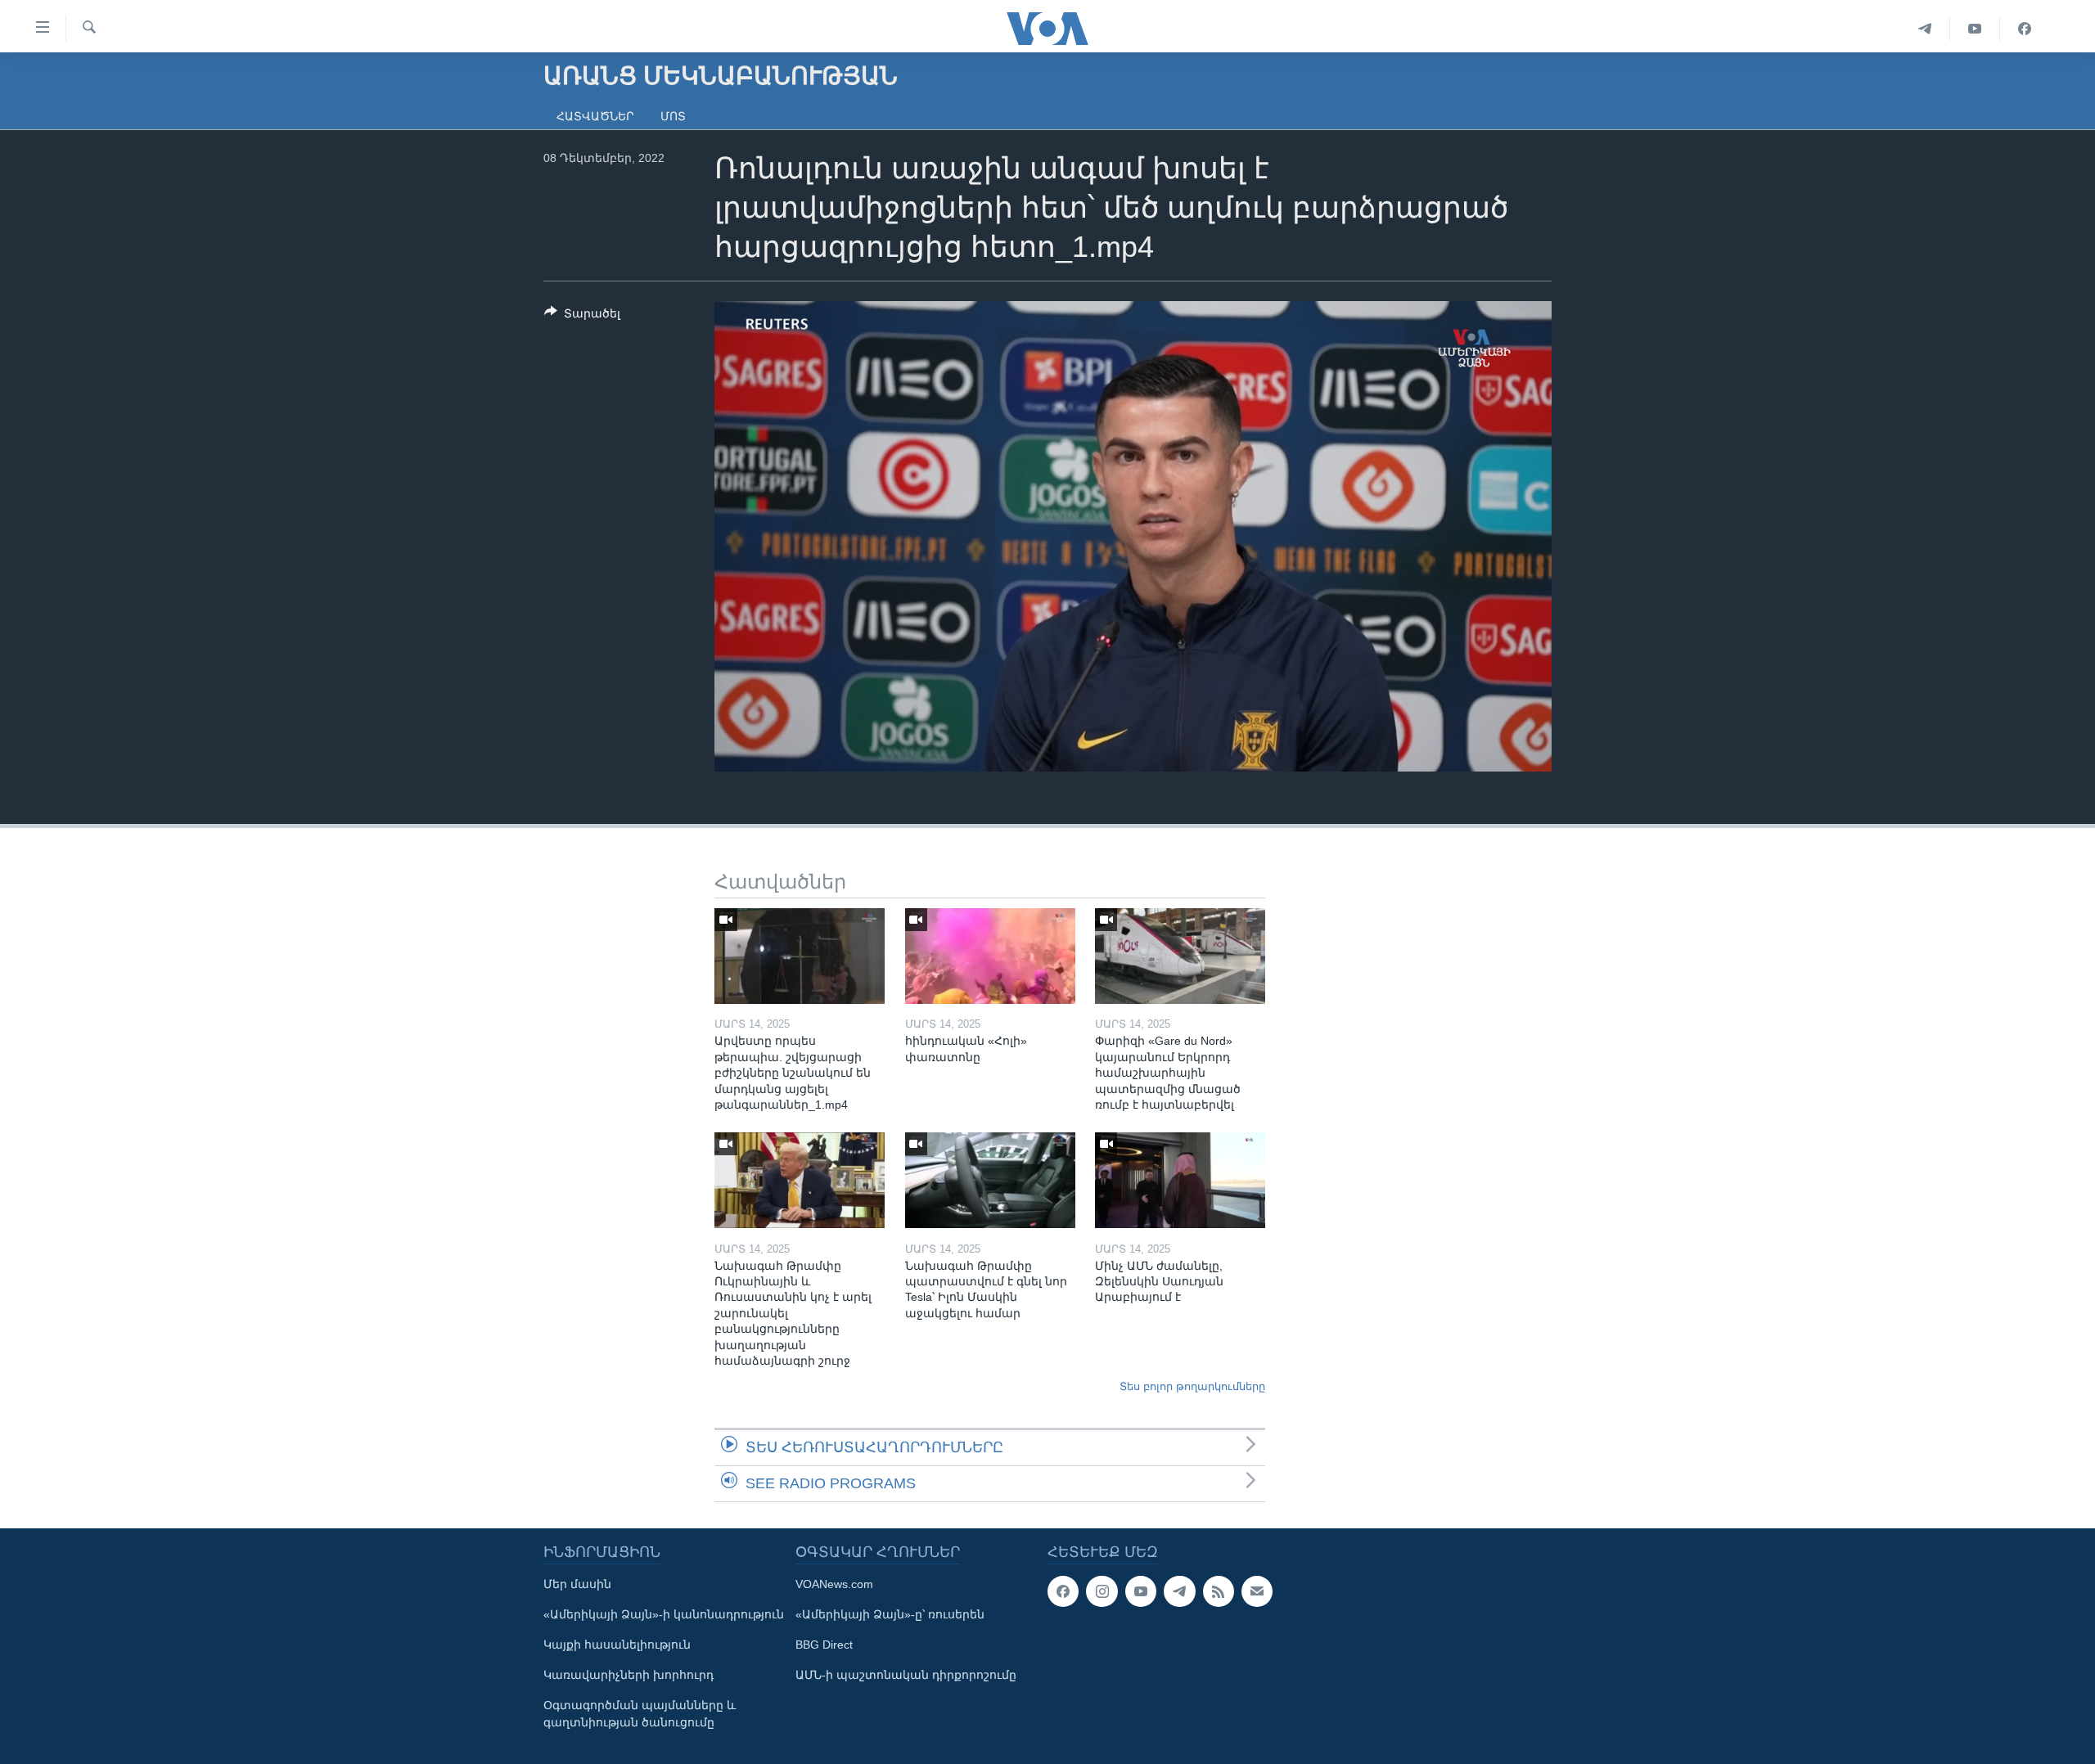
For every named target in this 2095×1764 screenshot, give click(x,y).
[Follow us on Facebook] (1063, 1591)
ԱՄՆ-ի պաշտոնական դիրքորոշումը (906, 1675)
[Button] (582, 316)
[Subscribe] (1257, 1591)
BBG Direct (824, 1645)
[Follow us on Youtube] (1141, 1591)
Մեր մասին (577, 1584)
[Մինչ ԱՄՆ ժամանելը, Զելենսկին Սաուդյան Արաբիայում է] (1180, 1180)
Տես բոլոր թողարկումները (1192, 1386)
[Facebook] (2025, 29)
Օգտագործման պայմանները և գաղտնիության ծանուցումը (640, 1714)
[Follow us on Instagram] (1102, 1591)
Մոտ (673, 116)
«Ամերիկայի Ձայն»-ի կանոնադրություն (664, 1614)
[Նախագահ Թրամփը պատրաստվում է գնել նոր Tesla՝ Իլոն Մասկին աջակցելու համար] (990, 1180)
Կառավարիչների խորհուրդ (628, 1675)
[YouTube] (1975, 29)
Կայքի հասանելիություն (617, 1645)
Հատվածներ (595, 116)
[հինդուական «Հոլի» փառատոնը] (990, 956)
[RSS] (1219, 1591)
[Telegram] (1925, 29)
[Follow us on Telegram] (1179, 1591)
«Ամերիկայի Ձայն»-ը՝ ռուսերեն (890, 1614)
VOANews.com (834, 1584)
